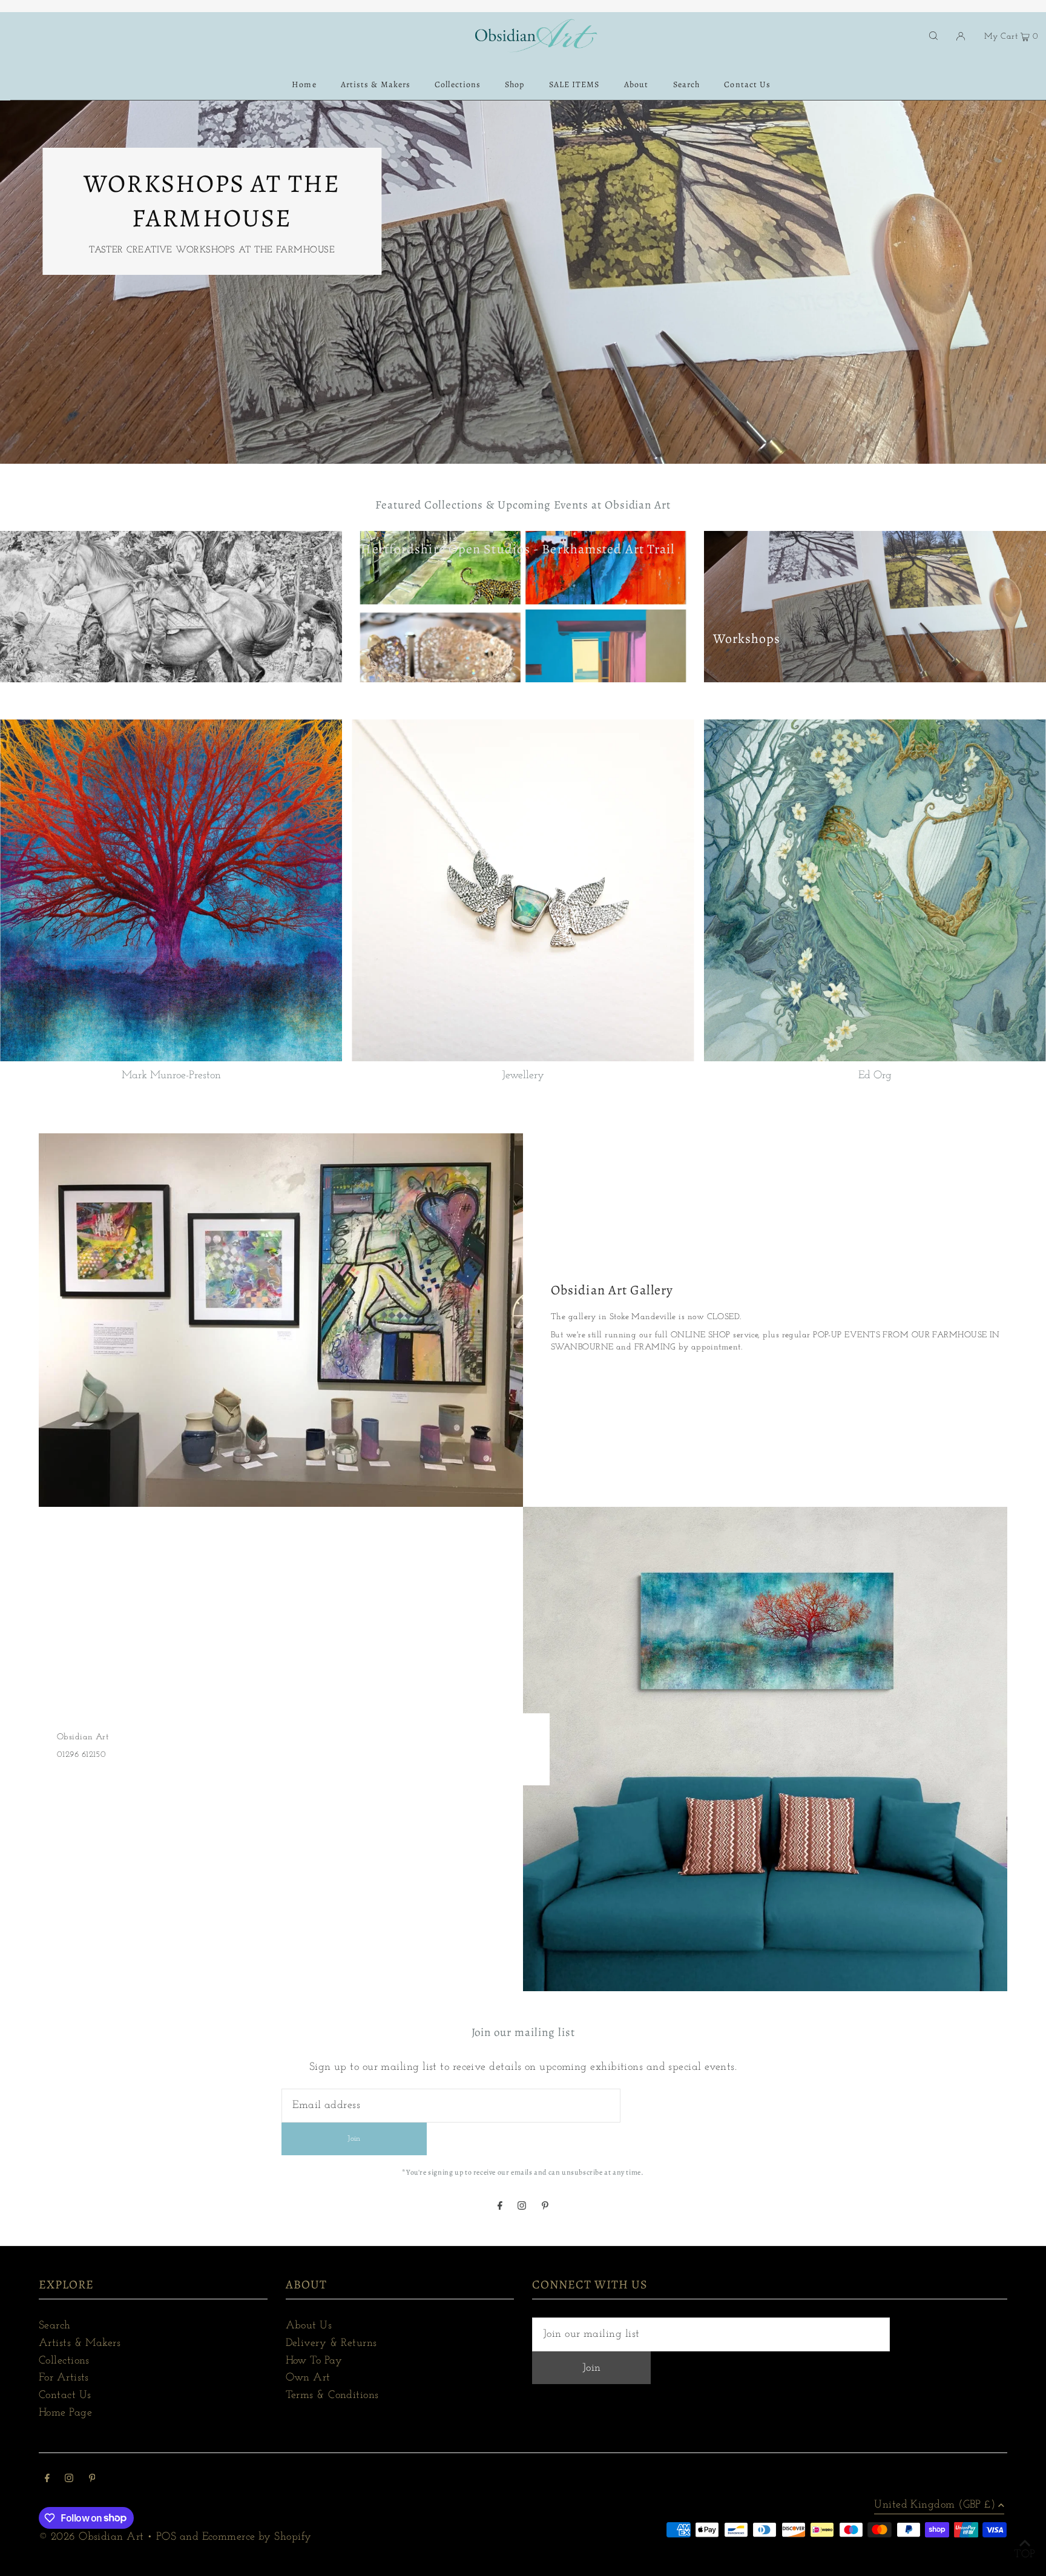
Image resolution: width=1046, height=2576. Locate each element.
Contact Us (65, 2396)
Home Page (65, 2413)
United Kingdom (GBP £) (935, 2505)
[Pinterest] (545, 2207)
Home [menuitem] (304, 84)
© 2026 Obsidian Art (91, 2537)
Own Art (308, 2378)
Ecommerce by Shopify (257, 2537)
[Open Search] (933, 36)
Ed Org (875, 1076)
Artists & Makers (80, 2344)
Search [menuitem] (686, 84)
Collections (64, 2361)
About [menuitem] (636, 84)
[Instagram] (522, 2207)
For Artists (64, 2378)
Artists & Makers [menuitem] (376, 84)
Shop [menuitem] (515, 84)
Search (55, 2326)
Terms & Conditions (332, 2396)
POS (166, 2537)
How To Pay (314, 2361)
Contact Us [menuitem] (747, 84)
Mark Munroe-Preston (171, 1076)
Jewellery (523, 1076)
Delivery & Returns (331, 2344)
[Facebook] (500, 2207)
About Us (309, 2326)
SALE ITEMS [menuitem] (574, 84)
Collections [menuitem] (458, 84)
